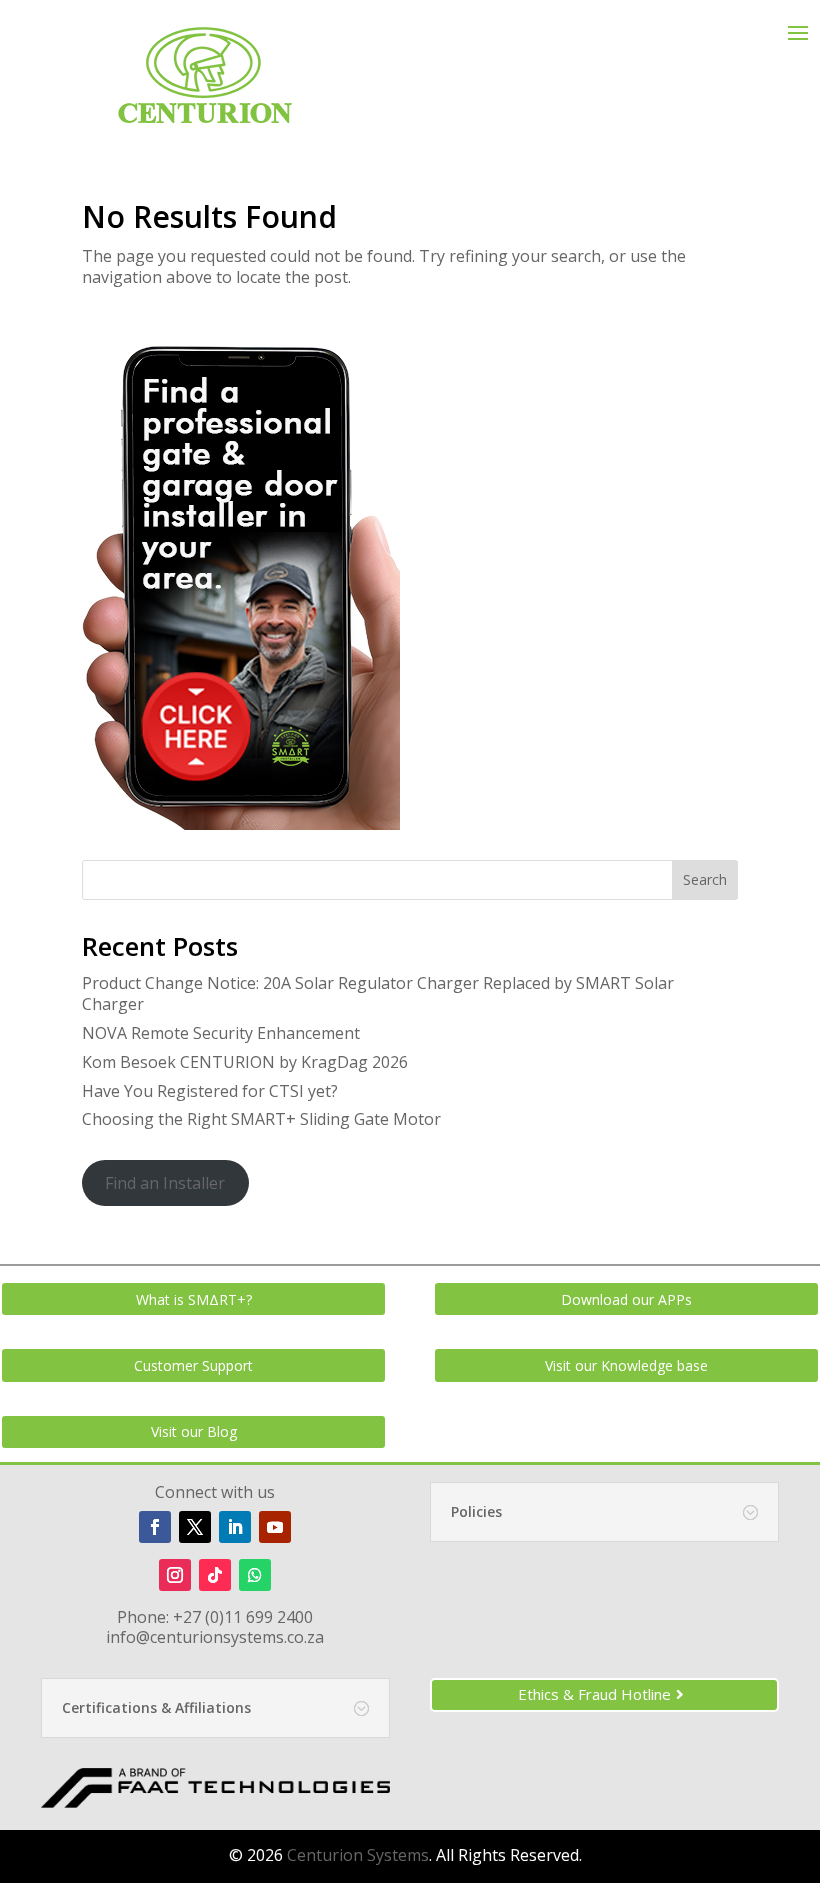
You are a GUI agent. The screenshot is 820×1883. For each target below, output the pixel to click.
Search (705, 879)
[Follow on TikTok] (215, 1575)
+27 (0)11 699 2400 (243, 1617)
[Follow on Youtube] (275, 1527)
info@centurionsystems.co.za (215, 1637)
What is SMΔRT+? (194, 1299)
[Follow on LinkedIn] (235, 1527)
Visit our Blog (194, 1431)
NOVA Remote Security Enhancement (221, 1033)
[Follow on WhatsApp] (255, 1575)
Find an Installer (165, 1183)
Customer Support (193, 1365)
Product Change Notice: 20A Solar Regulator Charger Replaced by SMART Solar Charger (378, 993)
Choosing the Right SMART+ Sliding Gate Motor (261, 1119)
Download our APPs (626, 1299)
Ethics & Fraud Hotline (594, 1694)
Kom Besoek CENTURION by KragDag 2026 (245, 1062)
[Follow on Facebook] (155, 1527)
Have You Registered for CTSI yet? (210, 1091)
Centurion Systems (358, 1855)
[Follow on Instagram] (175, 1575)
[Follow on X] (195, 1527)
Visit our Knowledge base (626, 1365)
